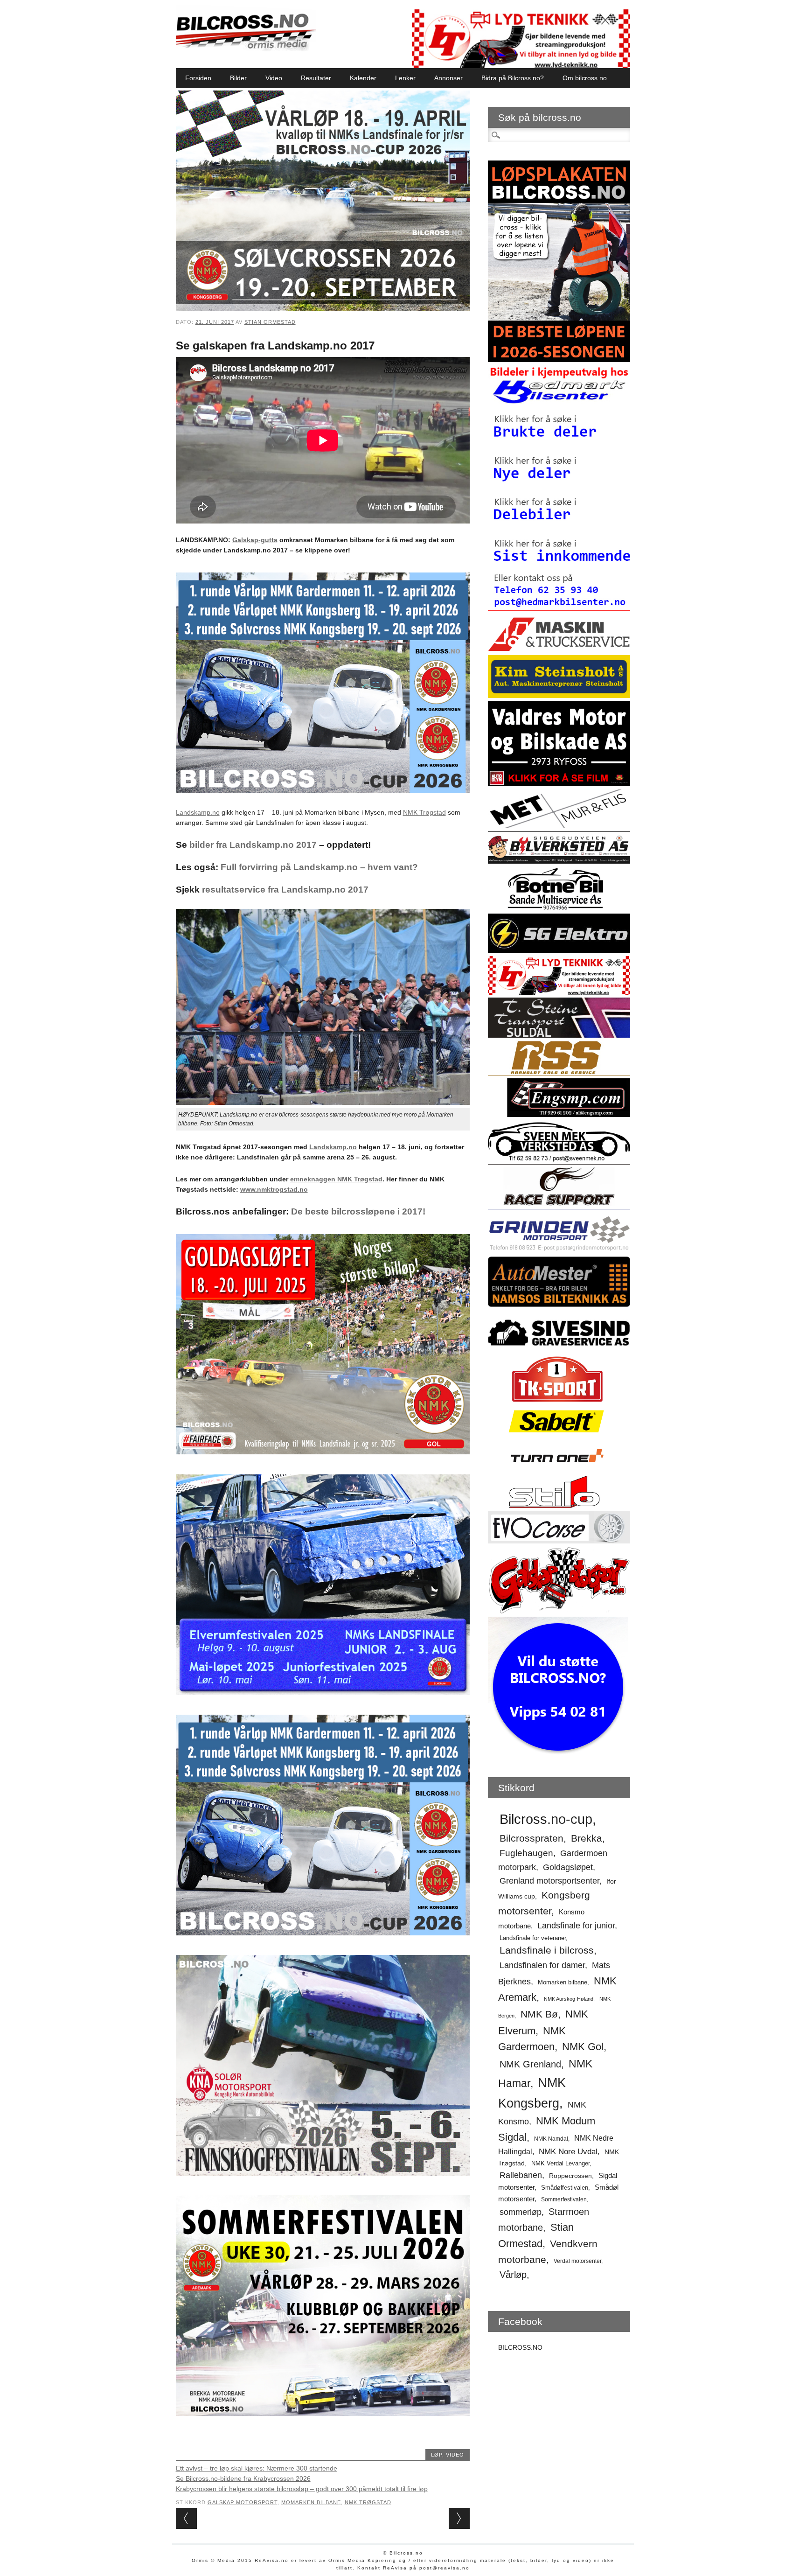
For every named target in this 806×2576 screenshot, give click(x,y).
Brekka (587, 1838)
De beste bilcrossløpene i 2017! (358, 1211)
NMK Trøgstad (424, 812)
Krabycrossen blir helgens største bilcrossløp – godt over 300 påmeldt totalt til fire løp (302, 2489)
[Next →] (459, 2518)
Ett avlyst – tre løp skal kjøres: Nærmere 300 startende (257, 2468)
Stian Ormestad (270, 322)
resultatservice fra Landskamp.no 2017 (284, 890)
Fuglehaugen (526, 1853)
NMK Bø (539, 2014)
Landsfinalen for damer (542, 1965)
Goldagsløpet (568, 1867)
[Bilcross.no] (246, 49)
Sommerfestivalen (564, 2199)
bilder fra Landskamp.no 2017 (253, 845)
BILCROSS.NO (520, 2347)
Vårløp (513, 2275)
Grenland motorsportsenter (549, 1881)
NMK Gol (583, 2047)
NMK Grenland (530, 2064)
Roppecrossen (570, 2176)
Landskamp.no (198, 812)
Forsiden (198, 78)
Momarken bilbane (311, 2502)
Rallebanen (521, 2175)
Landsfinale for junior (576, 1926)
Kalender (363, 78)
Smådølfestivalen (565, 2188)
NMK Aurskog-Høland (569, 1999)
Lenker (405, 78)
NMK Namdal (551, 2139)
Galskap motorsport (243, 2502)
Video (274, 78)
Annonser (448, 78)
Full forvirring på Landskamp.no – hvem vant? (319, 867)
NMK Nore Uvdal (568, 2152)
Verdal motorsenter (577, 2261)
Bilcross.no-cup (546, 1819)
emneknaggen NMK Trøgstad (336, 1179)
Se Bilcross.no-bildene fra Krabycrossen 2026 (243, 2478)
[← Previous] (186, 2518)
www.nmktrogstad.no (274, 1189)
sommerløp (521, 2212)
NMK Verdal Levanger (560, 2163)
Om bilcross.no (585, 78)
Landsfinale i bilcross (547, 1950)
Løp (437, 2455)
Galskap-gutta (255, 540)
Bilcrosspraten (532, 1838)
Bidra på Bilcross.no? (513, 78)
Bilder (238, 78)
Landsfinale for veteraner (533, 1938)
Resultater (316, 78)
